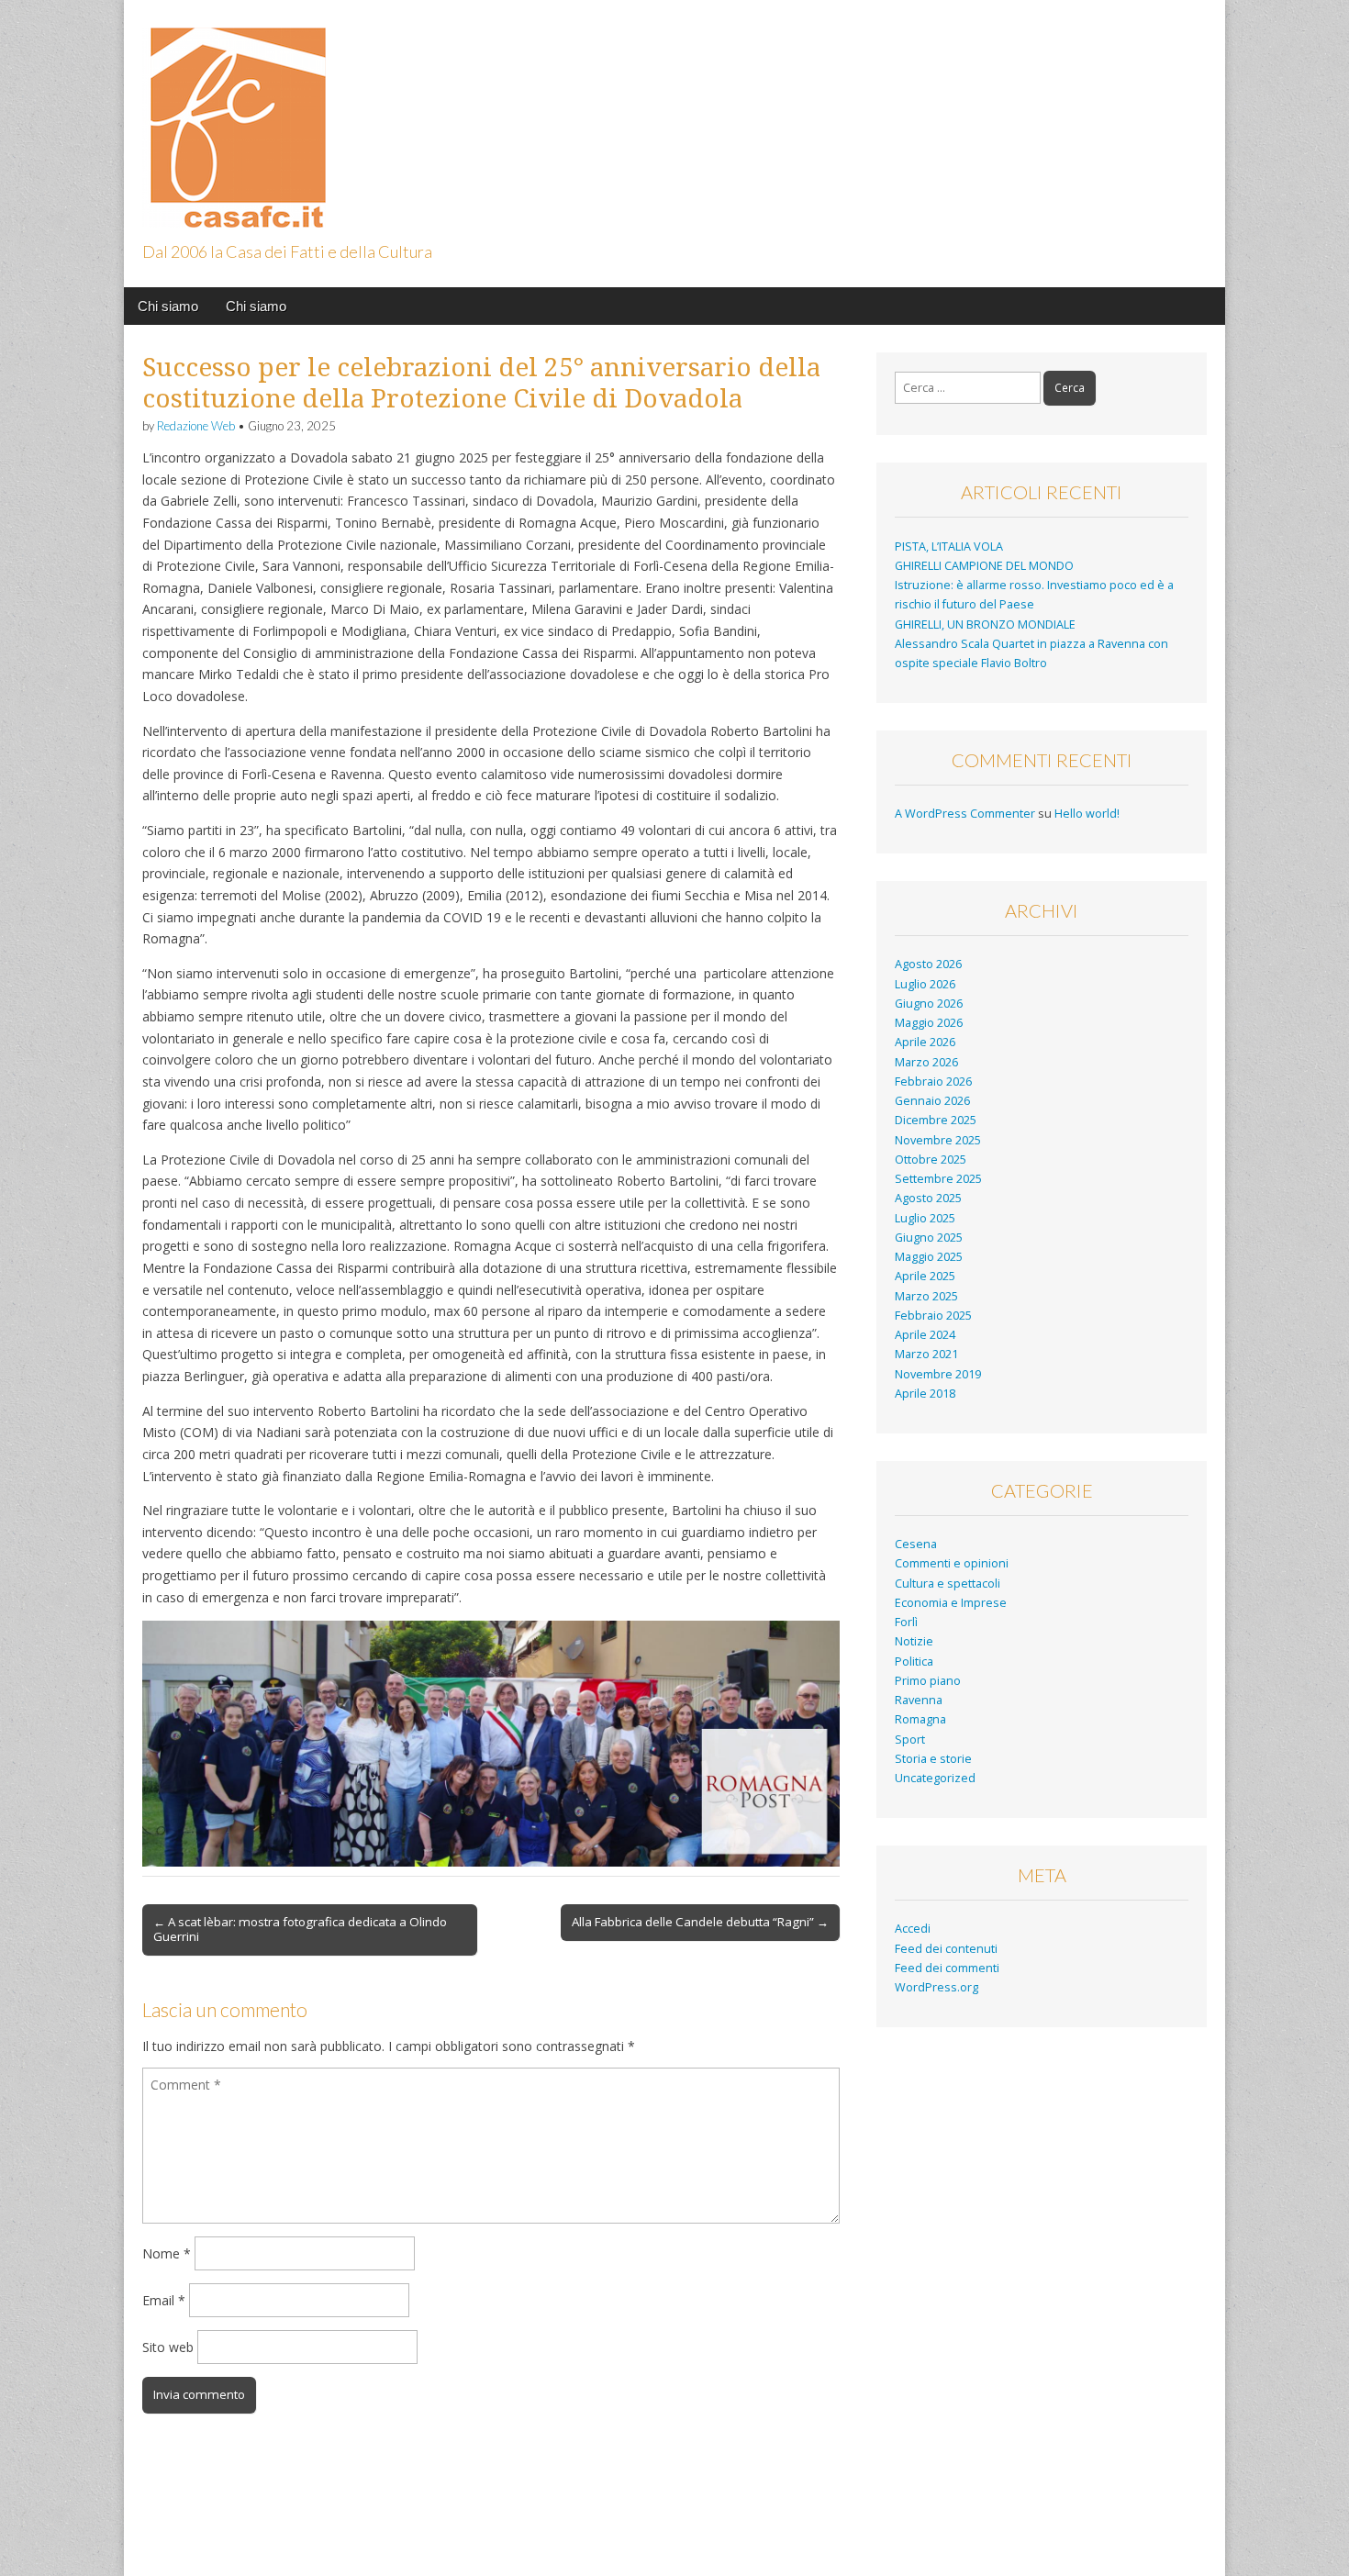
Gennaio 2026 (932, 1101)
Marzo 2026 (926, 1062)
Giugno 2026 (929, 1004)
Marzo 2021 (926, 1354)
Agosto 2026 (928, 964)
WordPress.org (936, 1987)
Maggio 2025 (929, 1257)
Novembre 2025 (938, 1140)
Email (164, 2300)
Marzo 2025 (926, 1296)
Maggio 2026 (929, 1023)
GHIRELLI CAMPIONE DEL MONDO (984, 566)
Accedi (913, 1929)
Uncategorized (935, 1778)
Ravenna (919, 1700)
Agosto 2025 (928, 1198)
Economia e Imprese (951, 1603)
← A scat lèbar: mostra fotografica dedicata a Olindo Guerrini (300, 1929)
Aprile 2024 (925, 1335)
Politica (914, 1662)
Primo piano (928, 1681)
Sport (910, 1740)
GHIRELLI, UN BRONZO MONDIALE (985, 624)
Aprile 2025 (925, 1276)
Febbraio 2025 (933, 1316)
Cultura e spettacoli (948, 1584)
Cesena (916, 1544)
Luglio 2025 (925, 1218)
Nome (167, 2253)
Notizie (914, 1641)
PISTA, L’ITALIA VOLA (949, 546)
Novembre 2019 (938, 1374)
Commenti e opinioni (952, 1563)
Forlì (906, 1622)
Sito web (168, 2347)
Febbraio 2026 (933, 1082)
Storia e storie (933, 1759)
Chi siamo (168, 306)
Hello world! (1087, 814)
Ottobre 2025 (931, 1160)
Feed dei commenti (947, 1968)
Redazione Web (196, 426)
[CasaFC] (234, 117)
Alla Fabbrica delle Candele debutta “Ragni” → (700, 1922)
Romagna (920, 1719)
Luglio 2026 (925, 984)
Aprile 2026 (925, 1042)
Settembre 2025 (938, 1179)
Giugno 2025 (929, 1238)
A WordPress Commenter (965, 814)
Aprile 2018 (925, 1394)
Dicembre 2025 (936, 1120)
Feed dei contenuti (946, 1949)
